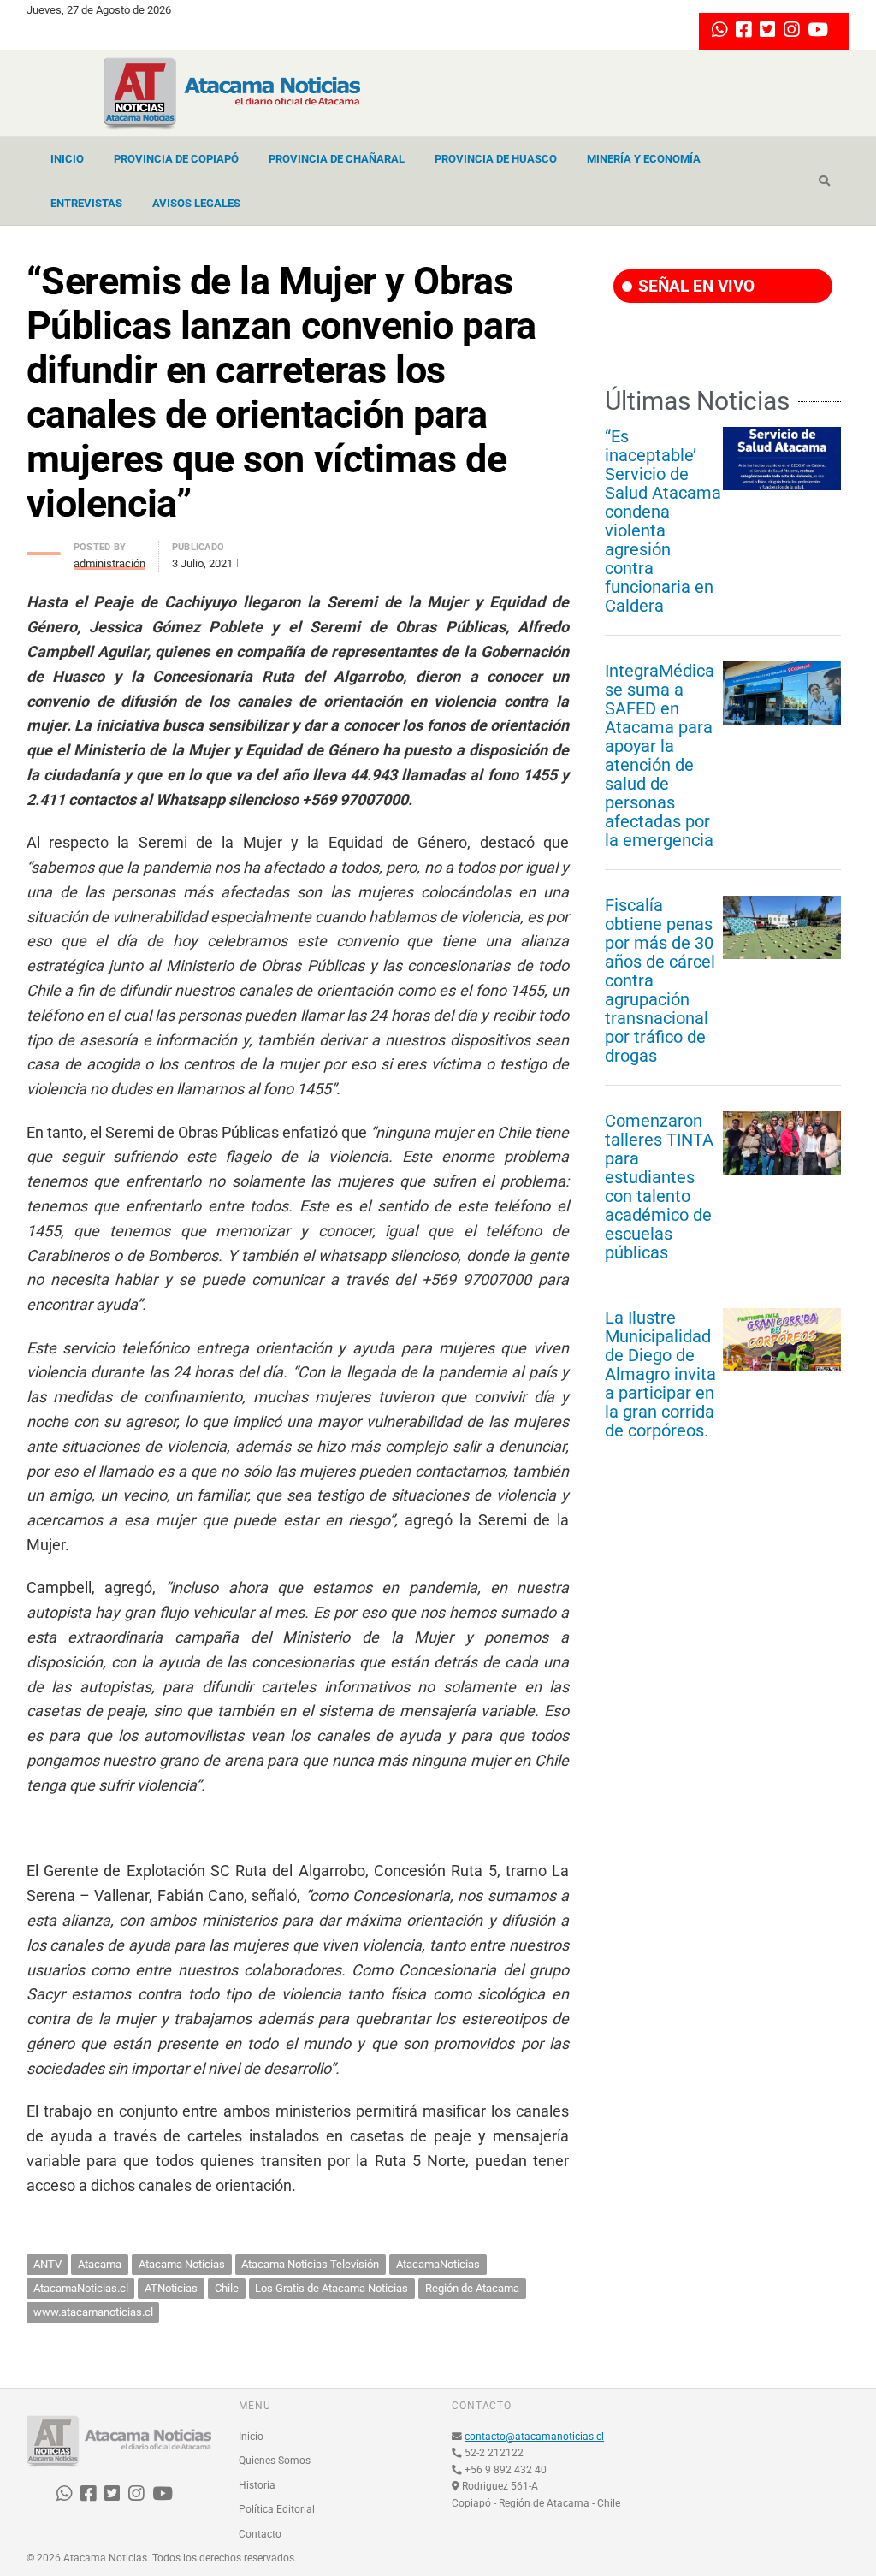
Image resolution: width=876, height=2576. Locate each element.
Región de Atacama (472, 2288)
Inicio (67, 159)
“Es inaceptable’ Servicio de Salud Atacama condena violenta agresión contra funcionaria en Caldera (663, 521)
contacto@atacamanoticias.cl (534, 2437)
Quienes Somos (275, 2461)
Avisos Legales (196, 203)
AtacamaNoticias (438, 2264)
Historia (257, 2485)
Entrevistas (86, 203)
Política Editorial (277, 2509)
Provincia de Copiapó (176, 159)
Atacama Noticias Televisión (310, 2264)
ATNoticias (171, 2288)
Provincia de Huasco (496, 159)
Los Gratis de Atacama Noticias (331, 2288)
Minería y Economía (644, 159)
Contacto (260, 2534)
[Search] (824, 181)
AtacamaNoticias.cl (81, 2288)
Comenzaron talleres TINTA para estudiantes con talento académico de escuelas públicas (659, 1187)
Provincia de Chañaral (337, 159)
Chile (227, 2288)
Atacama (100, 2264)
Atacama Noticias (182, 2264)
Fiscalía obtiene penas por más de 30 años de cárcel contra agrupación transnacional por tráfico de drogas (660, 980)
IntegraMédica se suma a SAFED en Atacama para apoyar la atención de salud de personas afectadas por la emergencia (660, 755)
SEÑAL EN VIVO (694, 286)
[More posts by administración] (44, 549)
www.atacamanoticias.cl (93, 2312)
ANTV (47, 2264)
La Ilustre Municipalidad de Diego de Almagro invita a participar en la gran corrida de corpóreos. (660, 1374)
